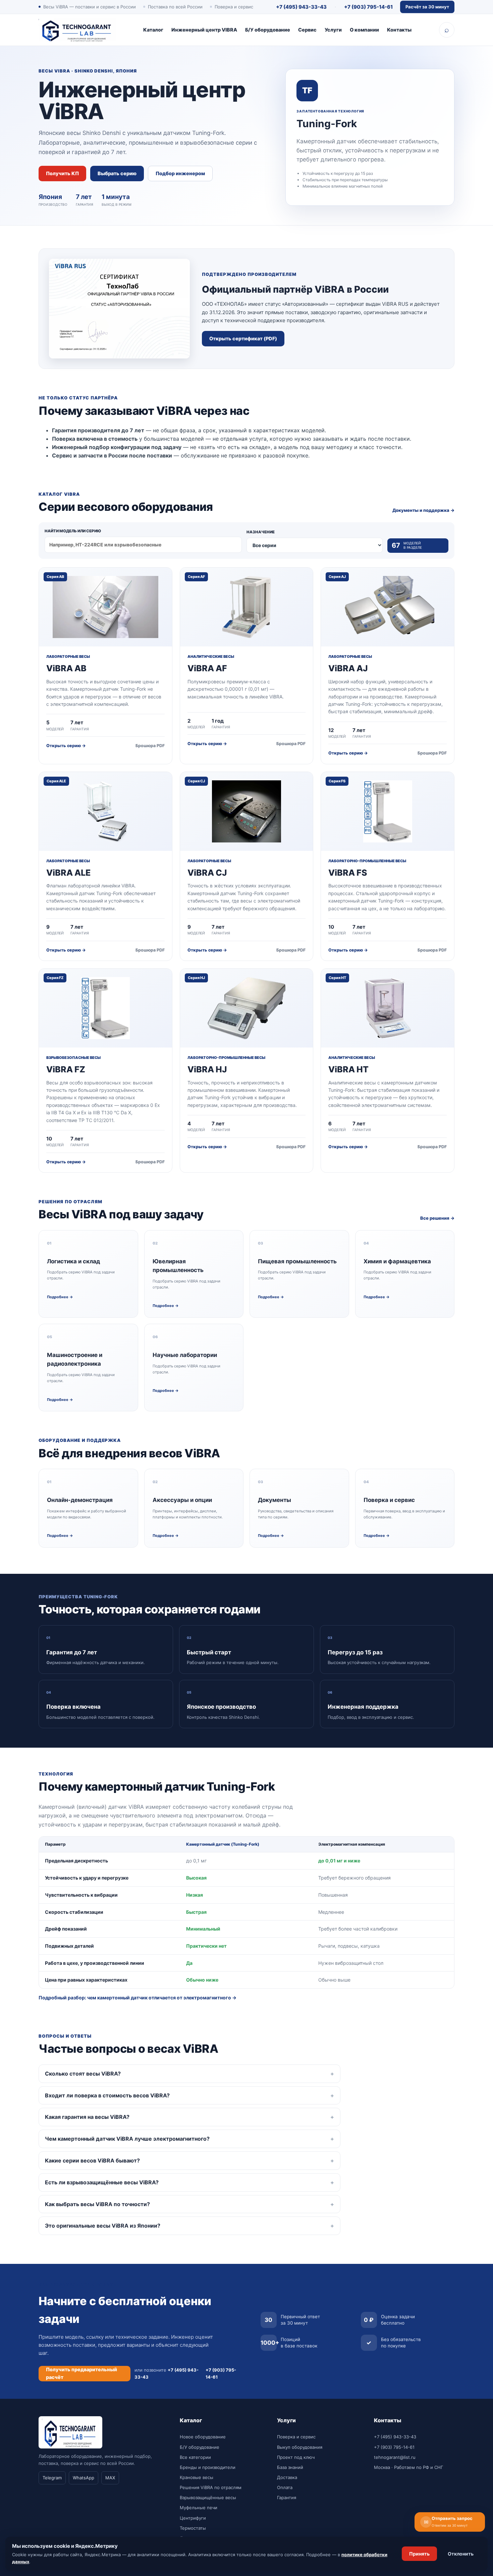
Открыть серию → (66, 746)
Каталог (153, 30)
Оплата (285, 2487)
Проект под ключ (296, 2457)
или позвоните (167, 2373)
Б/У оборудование (268, 30)
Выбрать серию (117, 174)
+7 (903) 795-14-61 (368, 7)
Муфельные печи (199, 2508)
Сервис (307, 30)
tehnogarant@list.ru (395, 2457)
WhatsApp (84, 2478)
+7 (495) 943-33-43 (301, 7)
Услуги (333, 30)
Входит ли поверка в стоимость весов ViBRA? (107, 2095)
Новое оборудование (203, 2437)
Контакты (399, 30)
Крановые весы (197, 2477)
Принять (419, 2554)
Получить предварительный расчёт (81, 2373)
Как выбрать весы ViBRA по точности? (97, 2204)
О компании (364, 30)
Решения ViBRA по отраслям (211, 2487)
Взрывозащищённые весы (208, 2497)
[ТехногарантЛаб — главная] (77, 30)
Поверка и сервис (296, 2437)
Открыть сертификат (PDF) (243, 339)
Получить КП (62, 174)
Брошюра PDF (150, 746)
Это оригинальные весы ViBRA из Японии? (103, 2226)
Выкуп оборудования (300, 2447)
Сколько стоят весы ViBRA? (83, 2074)
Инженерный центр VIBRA (204, 30)
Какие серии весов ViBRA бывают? (92, 2160)
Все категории (195, 2457)
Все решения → (437, 1218)
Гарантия (287, 2497)
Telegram (52, 2478)
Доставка (287, 2477)
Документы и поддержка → (423, 510)
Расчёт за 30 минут (427, 7)
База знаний (290, 2467)
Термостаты (193, 2528)
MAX (110, 2478)
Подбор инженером (180, 174)
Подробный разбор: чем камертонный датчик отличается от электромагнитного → (138, 1998)
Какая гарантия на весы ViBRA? (87, 2117)
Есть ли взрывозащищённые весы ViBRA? (102, 2182)
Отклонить (461, 2554)
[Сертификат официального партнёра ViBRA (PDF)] (119, 309)
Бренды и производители (208, 2467)
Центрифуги (193, 2518)
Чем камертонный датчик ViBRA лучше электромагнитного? (127, 2139)
